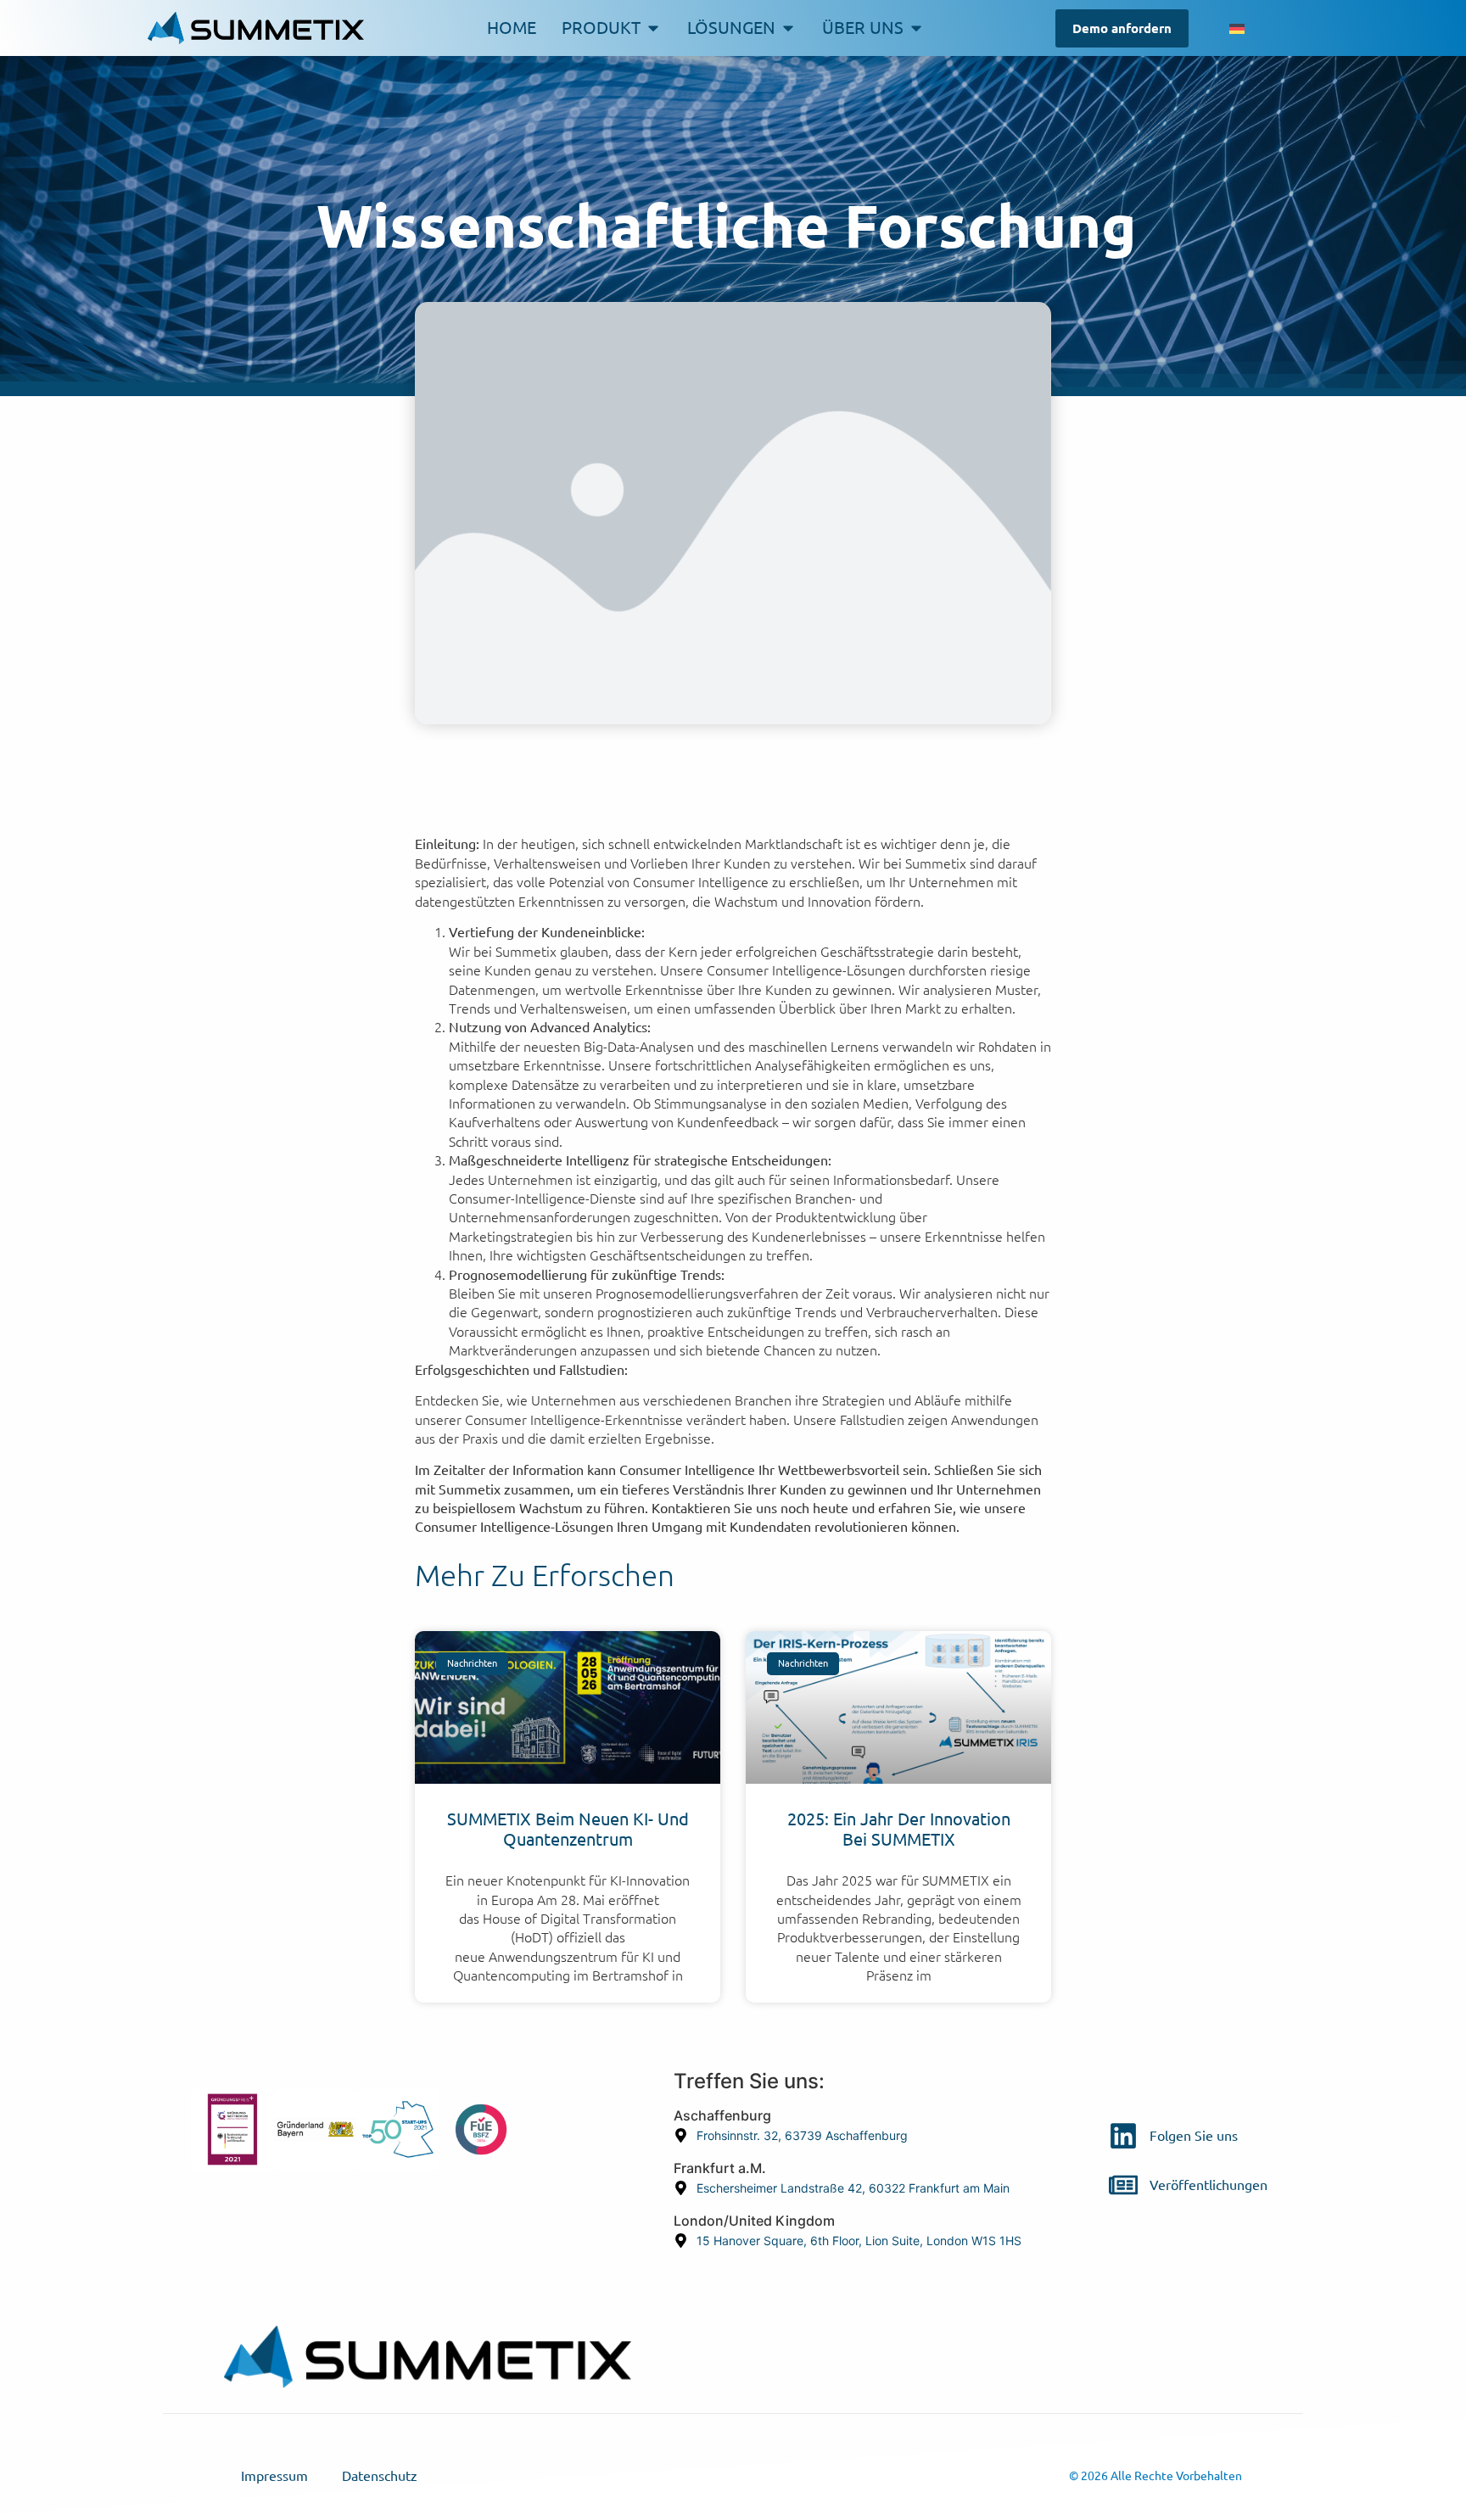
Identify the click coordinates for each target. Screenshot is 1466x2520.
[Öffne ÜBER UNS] (916, 28)
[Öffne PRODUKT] (653, 28)
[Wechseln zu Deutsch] (1237, 28)
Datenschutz (380, 2476)
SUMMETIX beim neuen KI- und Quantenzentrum (568, 1829)
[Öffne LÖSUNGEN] (788, 28)
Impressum (274, 2476)
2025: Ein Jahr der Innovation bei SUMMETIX (899, 1829)
